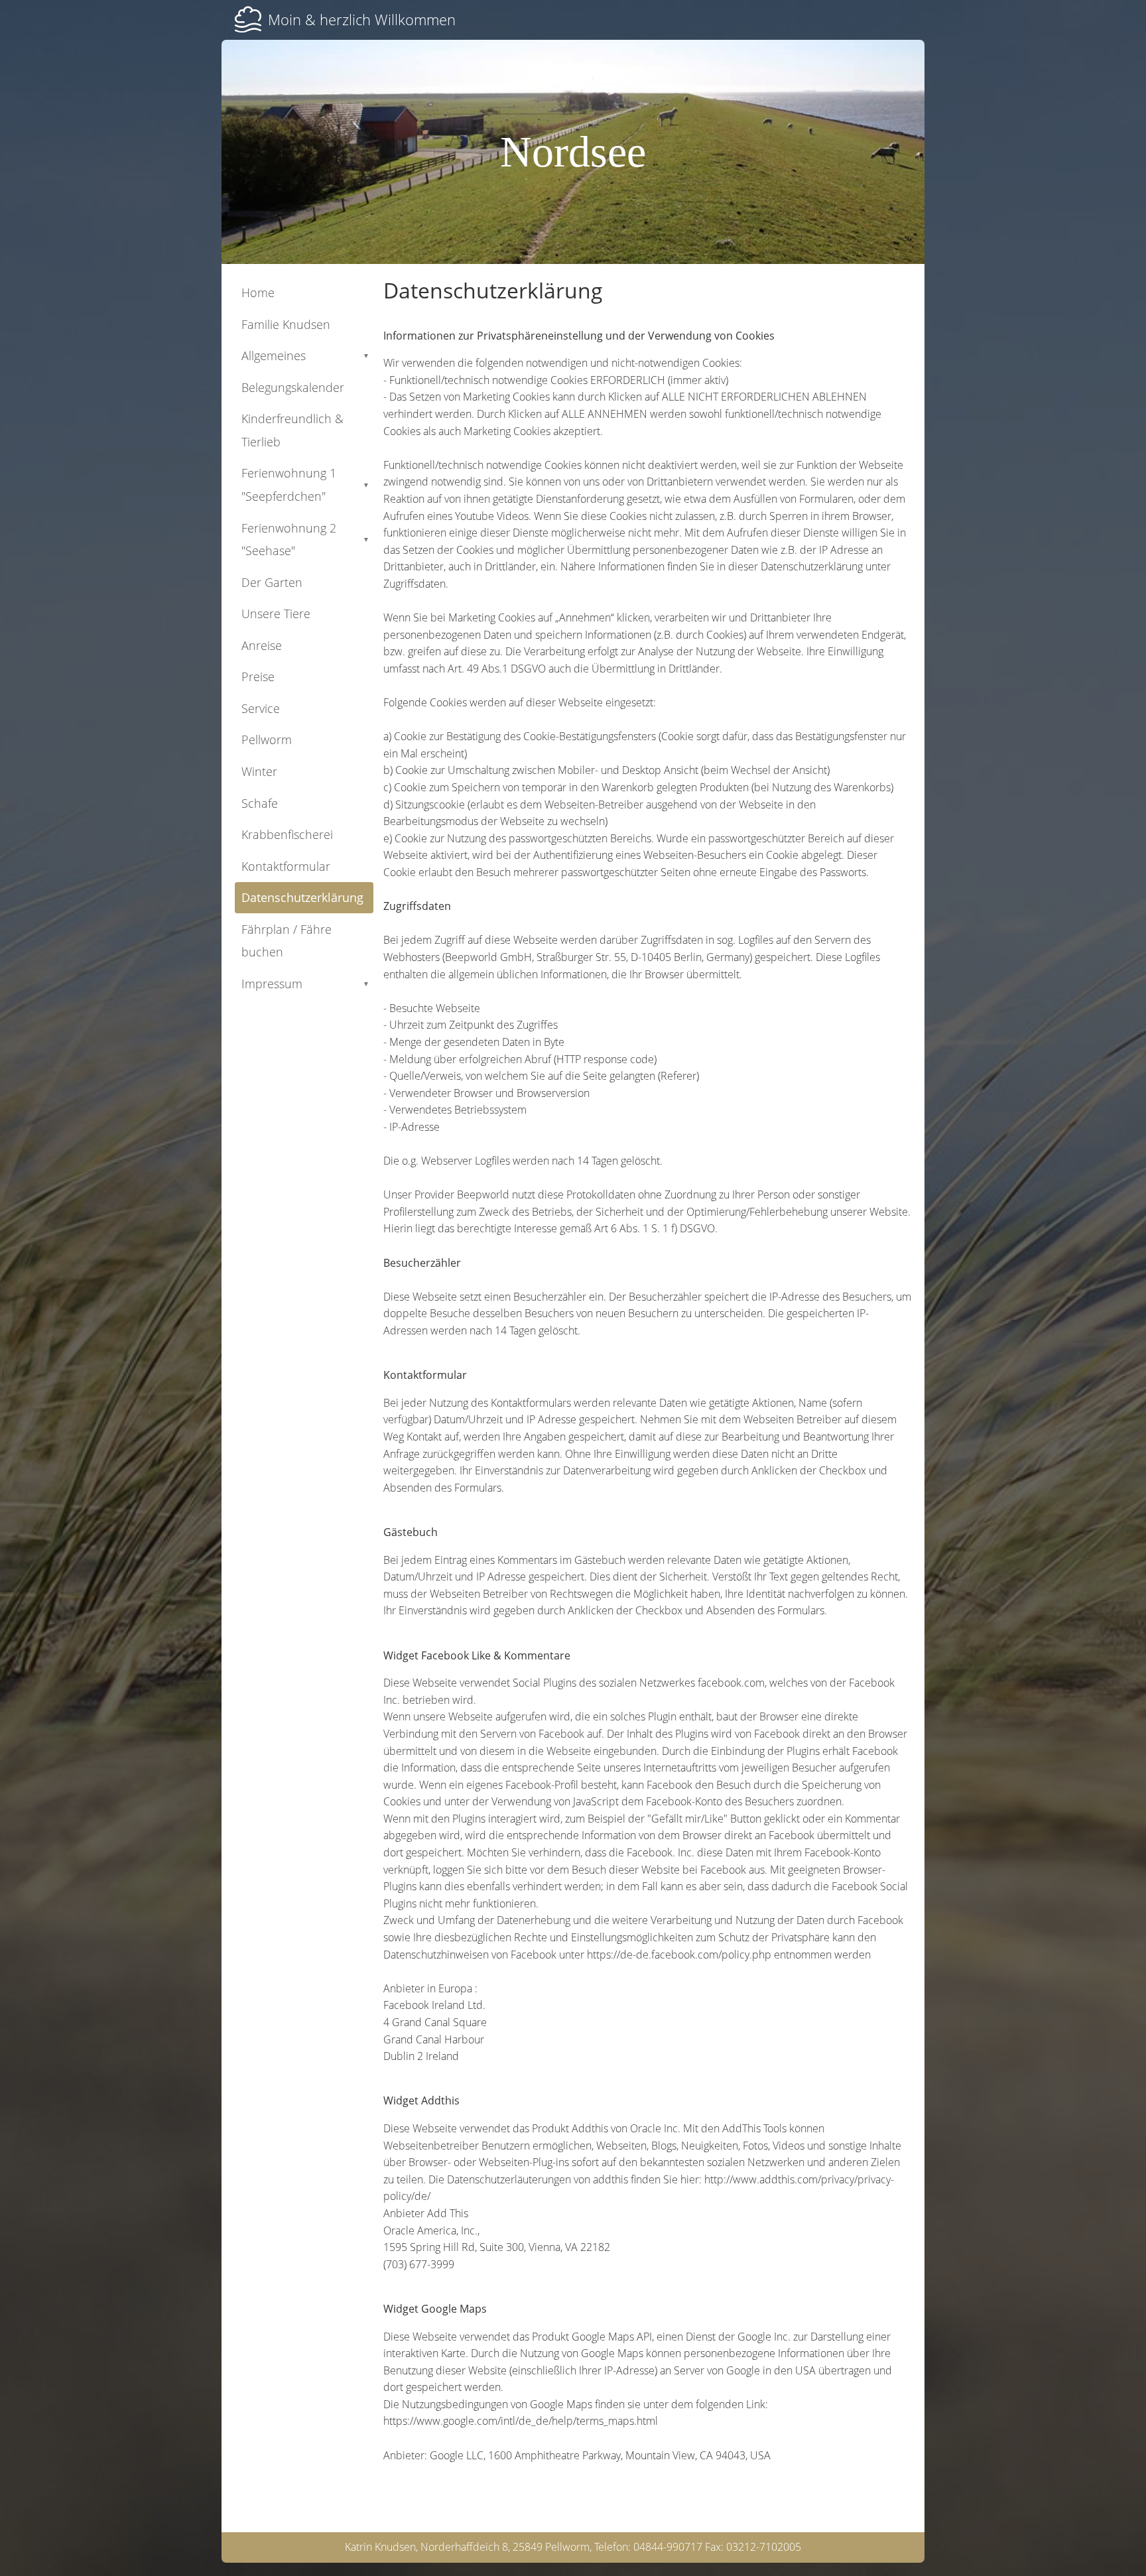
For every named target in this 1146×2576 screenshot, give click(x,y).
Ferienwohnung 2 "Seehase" (305, 540)
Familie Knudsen (286, 324)
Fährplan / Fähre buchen (286, 941)
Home (258, 292)
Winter (259, 771)
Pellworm (267, 740)
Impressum (305, 984)
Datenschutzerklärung (302, 897)
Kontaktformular (286, 866)
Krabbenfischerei (287, 834)
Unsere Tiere (276, 613)
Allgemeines (305, 355)
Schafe (260, 803)
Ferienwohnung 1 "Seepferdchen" (305, 484)
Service (261, 708)
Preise (258, 676)
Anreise (262, 645)
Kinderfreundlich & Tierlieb (292, 430)
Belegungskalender (293, 387)
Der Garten (272, 582)
